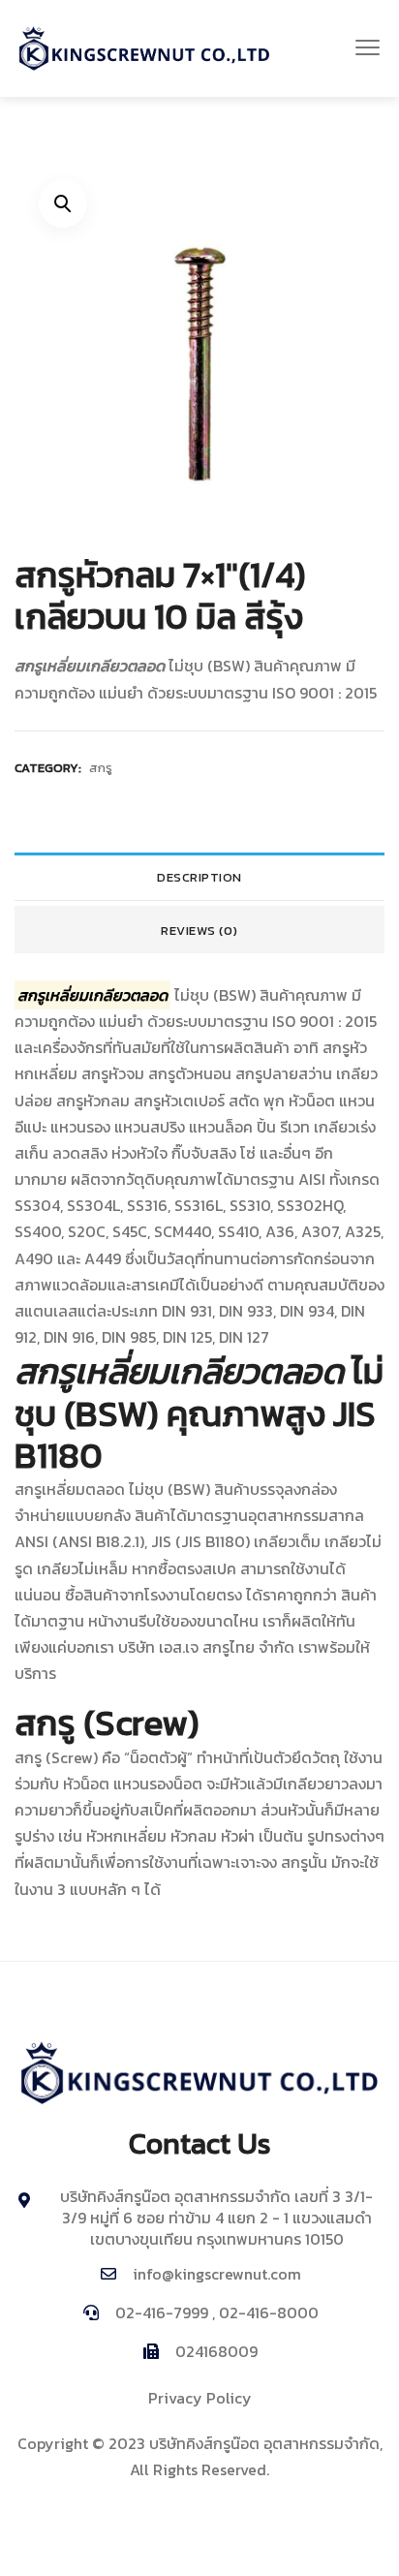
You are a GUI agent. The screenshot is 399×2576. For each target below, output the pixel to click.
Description (199, 877)
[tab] (199, 877)
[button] (368, 48)
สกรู (101, 768)
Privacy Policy (200, 2398)
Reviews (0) (199, 931)
